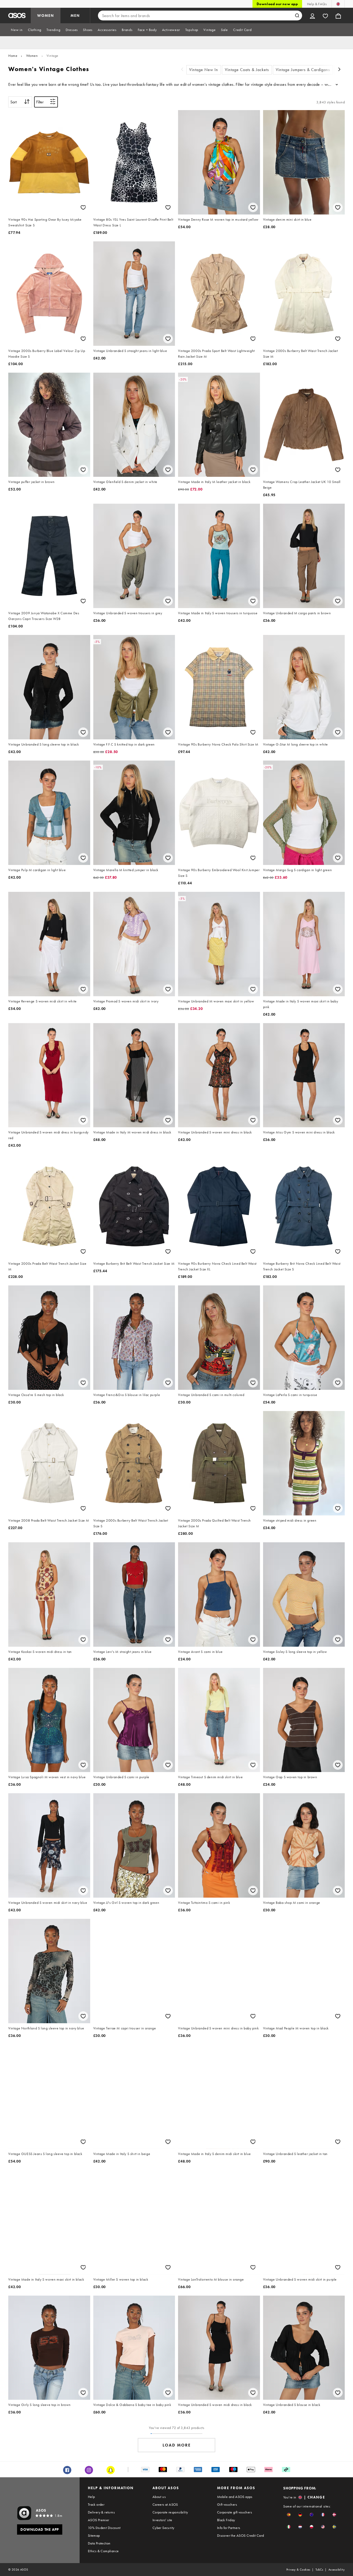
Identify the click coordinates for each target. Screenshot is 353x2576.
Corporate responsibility (170, 2512)
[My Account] (312, 16)
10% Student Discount (104, 2528)
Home (13, 56)
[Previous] (182, 70)
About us (159, 2497)
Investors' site (162, 2520)
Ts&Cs (319, 2570)
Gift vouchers (227, 2504)
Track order (96, 2504)
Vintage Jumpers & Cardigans (303, 70)
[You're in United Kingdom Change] (338, 4)
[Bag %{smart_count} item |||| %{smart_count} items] (338, 16)
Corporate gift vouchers (235, 2512)
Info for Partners (229, 2528)
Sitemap (94, 2535)
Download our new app (277, 4)
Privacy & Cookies (298, 2570)
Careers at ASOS (165, 2504)
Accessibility (337, 2570)
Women (32, 56)
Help (91, 2497)
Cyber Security (163, 2528)
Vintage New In (204, 70)
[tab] (17, 30)
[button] (289, 2515)
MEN (75, 16)
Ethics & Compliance (103, 2551)
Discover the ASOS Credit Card (241, 2535)
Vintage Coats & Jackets (247, 70)
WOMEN (46, 16)
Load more (177, 2445)
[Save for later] (83, 207)
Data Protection (99, 2543)
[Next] (340, 70)
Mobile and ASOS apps (235, 2497)
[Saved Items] (325, 16)
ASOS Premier (99, 2520)
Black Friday (226, 2520)
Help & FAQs (317, 4)
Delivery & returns (101, 2512)
